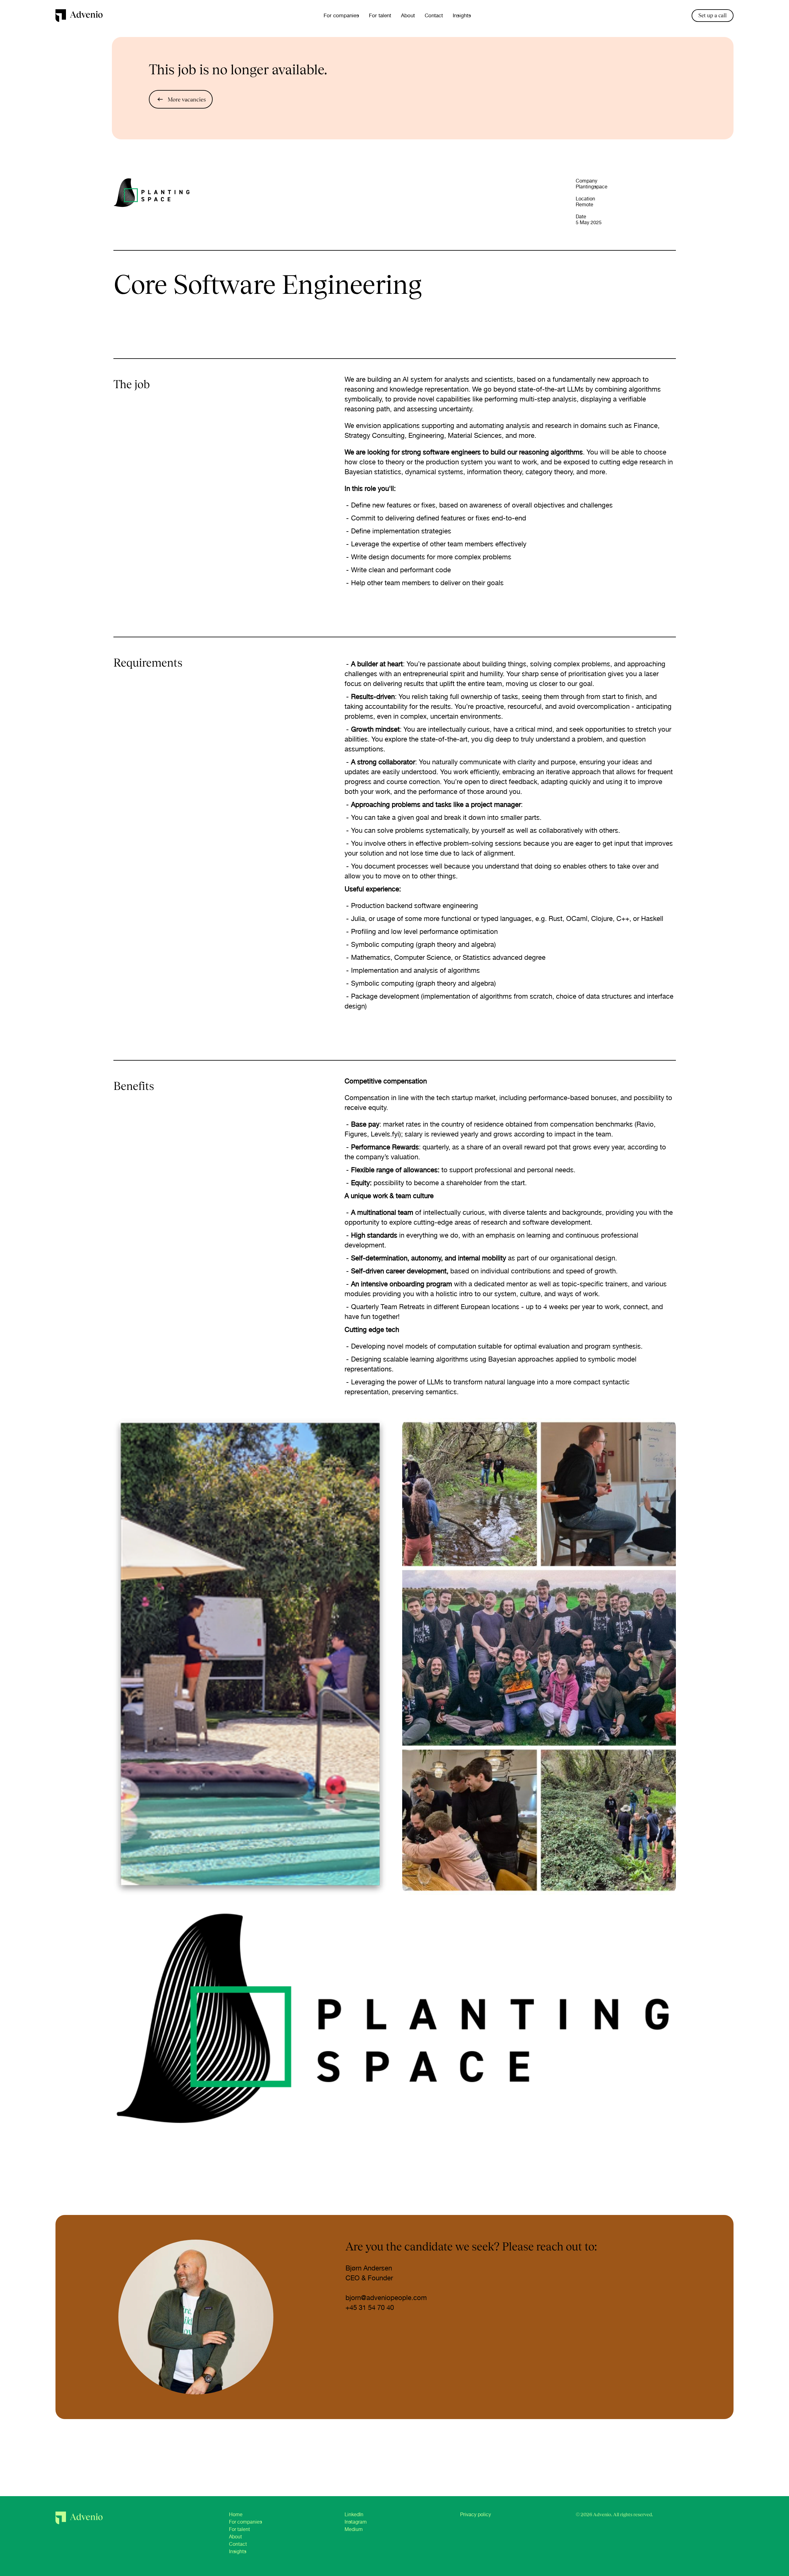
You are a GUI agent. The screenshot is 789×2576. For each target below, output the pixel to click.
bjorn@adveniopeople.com (386, 2298)
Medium (354, 2529)
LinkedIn (354, 2514)
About (408, 15)
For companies (341, 15)
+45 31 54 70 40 (370, 2307)
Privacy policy (476, 2514)
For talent (380, 15)
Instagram (356, 2522)
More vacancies (187, 99)
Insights (462, 15)
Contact (434, 15)
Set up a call (713, 15)
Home (236, 2514)
